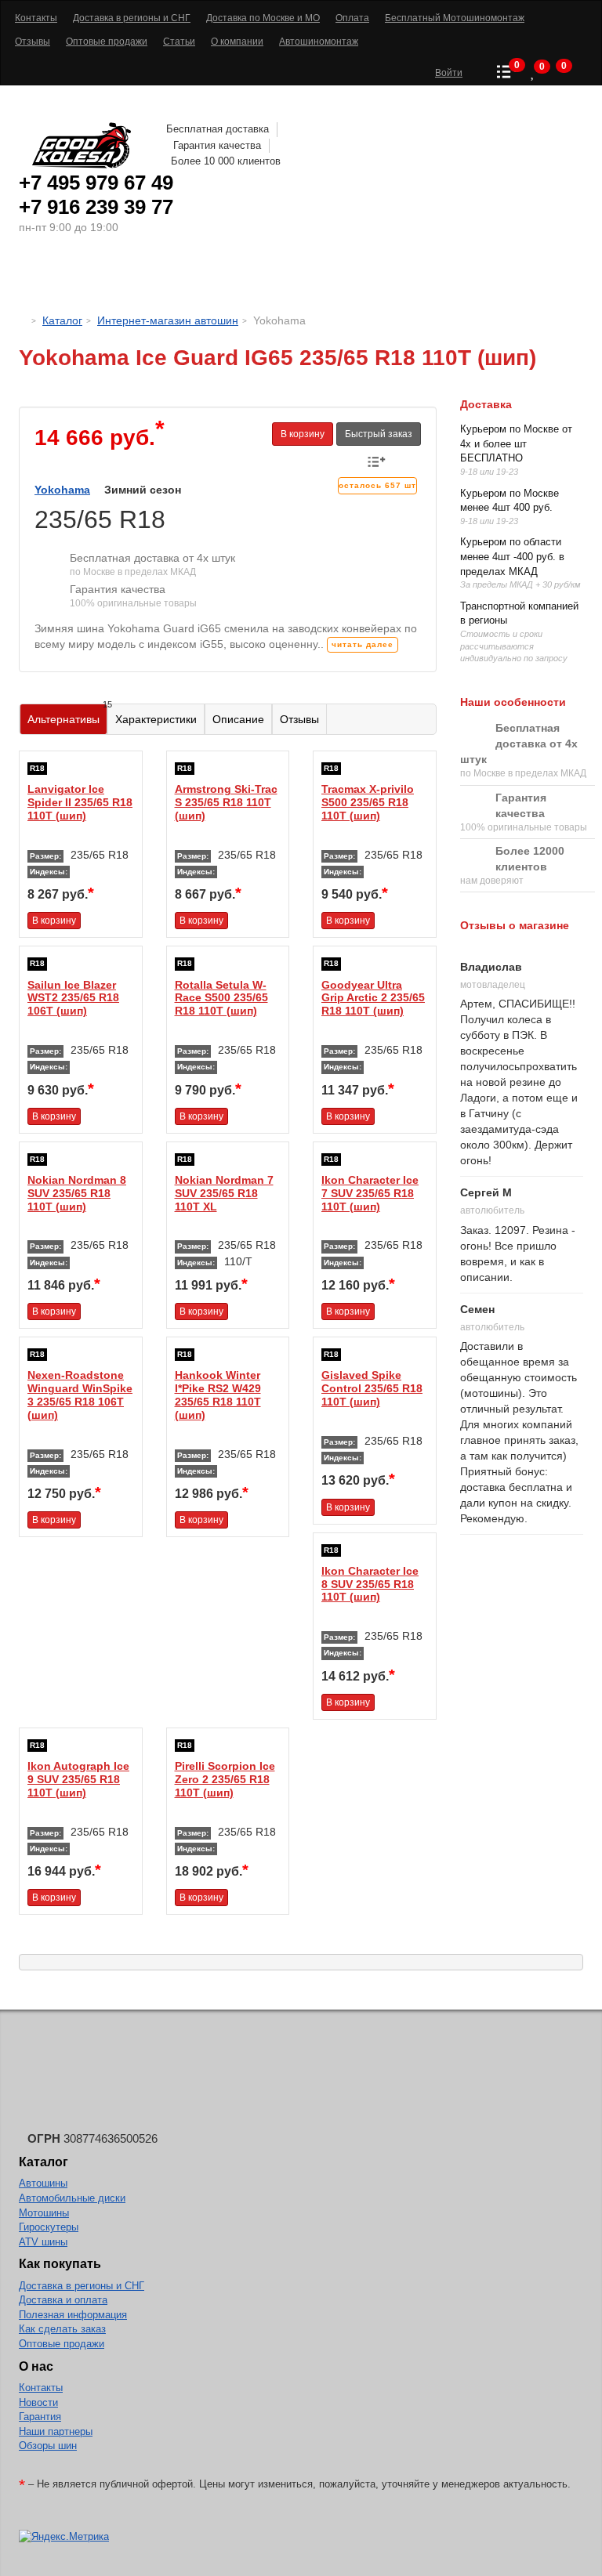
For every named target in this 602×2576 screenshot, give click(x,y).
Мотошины (324, 278)
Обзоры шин (48, 2446)
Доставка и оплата (63, 2300)
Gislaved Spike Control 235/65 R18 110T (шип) (372, 1388)
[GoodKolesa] (23, 320)
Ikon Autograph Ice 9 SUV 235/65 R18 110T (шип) (78, 1779)
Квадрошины (423, 278)
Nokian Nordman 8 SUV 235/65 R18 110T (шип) (77, 1193)
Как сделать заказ (62, 2329)
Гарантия (40, 2417)
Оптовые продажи (62, 2344)
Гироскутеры (49, 2227)
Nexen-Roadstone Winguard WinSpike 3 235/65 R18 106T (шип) (80, 1395)
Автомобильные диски (72, 2198)
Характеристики (156, 719)
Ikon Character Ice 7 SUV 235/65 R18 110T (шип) (370, 1193)
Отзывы (299, 719)
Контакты (41, 2388)
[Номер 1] (228, 399)
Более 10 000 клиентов (226, 161)
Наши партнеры (56, 2431)
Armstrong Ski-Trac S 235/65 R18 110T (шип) (226, 802)
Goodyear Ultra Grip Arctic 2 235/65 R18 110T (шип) (373, 998)
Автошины (89, 278)
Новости (38, 2402)
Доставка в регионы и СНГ (82, 2286)
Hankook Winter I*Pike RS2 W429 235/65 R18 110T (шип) (218, 1395)
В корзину (303, 434)
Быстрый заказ (379, 434)
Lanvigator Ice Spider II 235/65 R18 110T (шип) (80, 802)
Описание (238, 719)
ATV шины (43, 2242)
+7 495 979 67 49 (96, 183)
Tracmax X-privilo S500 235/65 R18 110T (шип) (368, 802)
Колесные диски (207, 278)
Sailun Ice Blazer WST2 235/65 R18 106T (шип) (73, 998)
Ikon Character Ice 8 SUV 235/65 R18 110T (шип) (370, 1584)
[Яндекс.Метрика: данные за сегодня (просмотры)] (64, 2537)
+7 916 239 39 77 (96, 207)
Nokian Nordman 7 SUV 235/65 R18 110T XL (224, 1193)
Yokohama (62, 490)
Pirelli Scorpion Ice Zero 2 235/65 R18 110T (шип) (225, 1779)
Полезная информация (73, 2315)
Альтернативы (67, 715)
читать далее (363, 644)
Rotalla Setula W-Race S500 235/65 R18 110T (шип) (221, 998)
